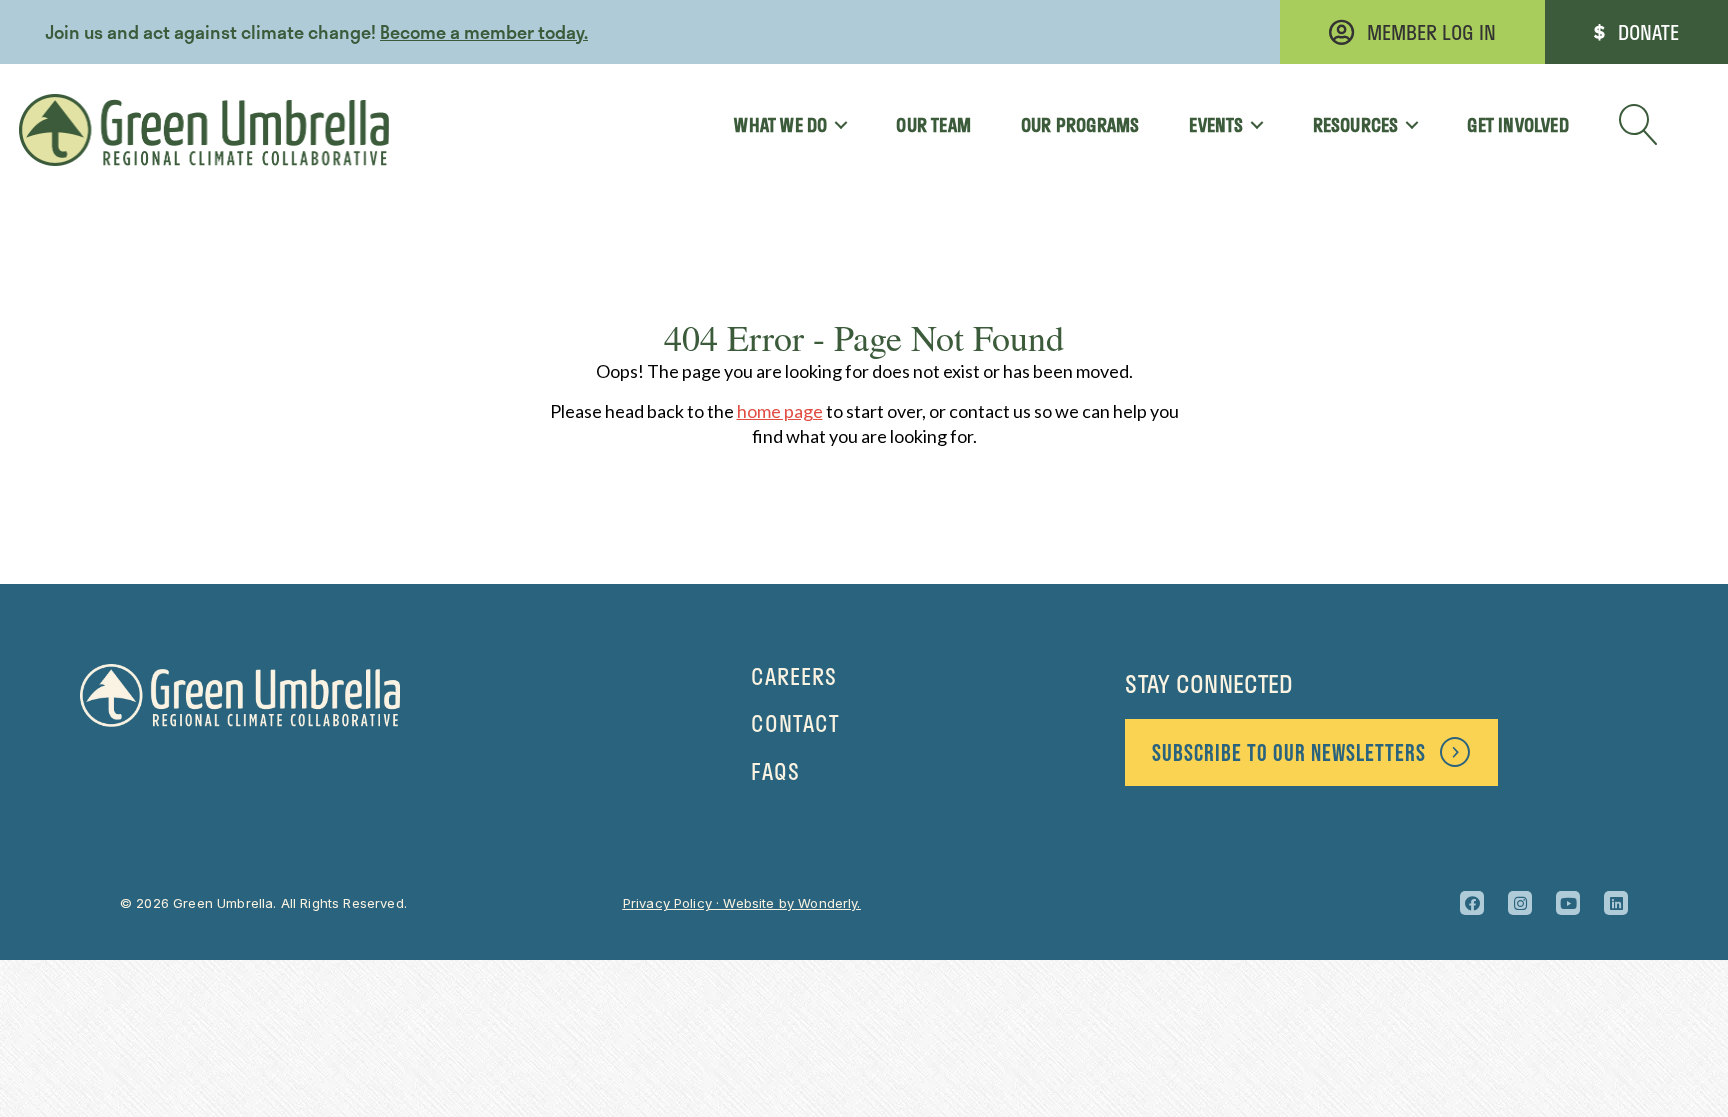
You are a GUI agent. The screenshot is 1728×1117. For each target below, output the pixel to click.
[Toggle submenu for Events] (1250, 125)
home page (780, 411)
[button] (1639, 125)
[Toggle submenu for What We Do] (833, 125)
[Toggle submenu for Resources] (1404, 125)
